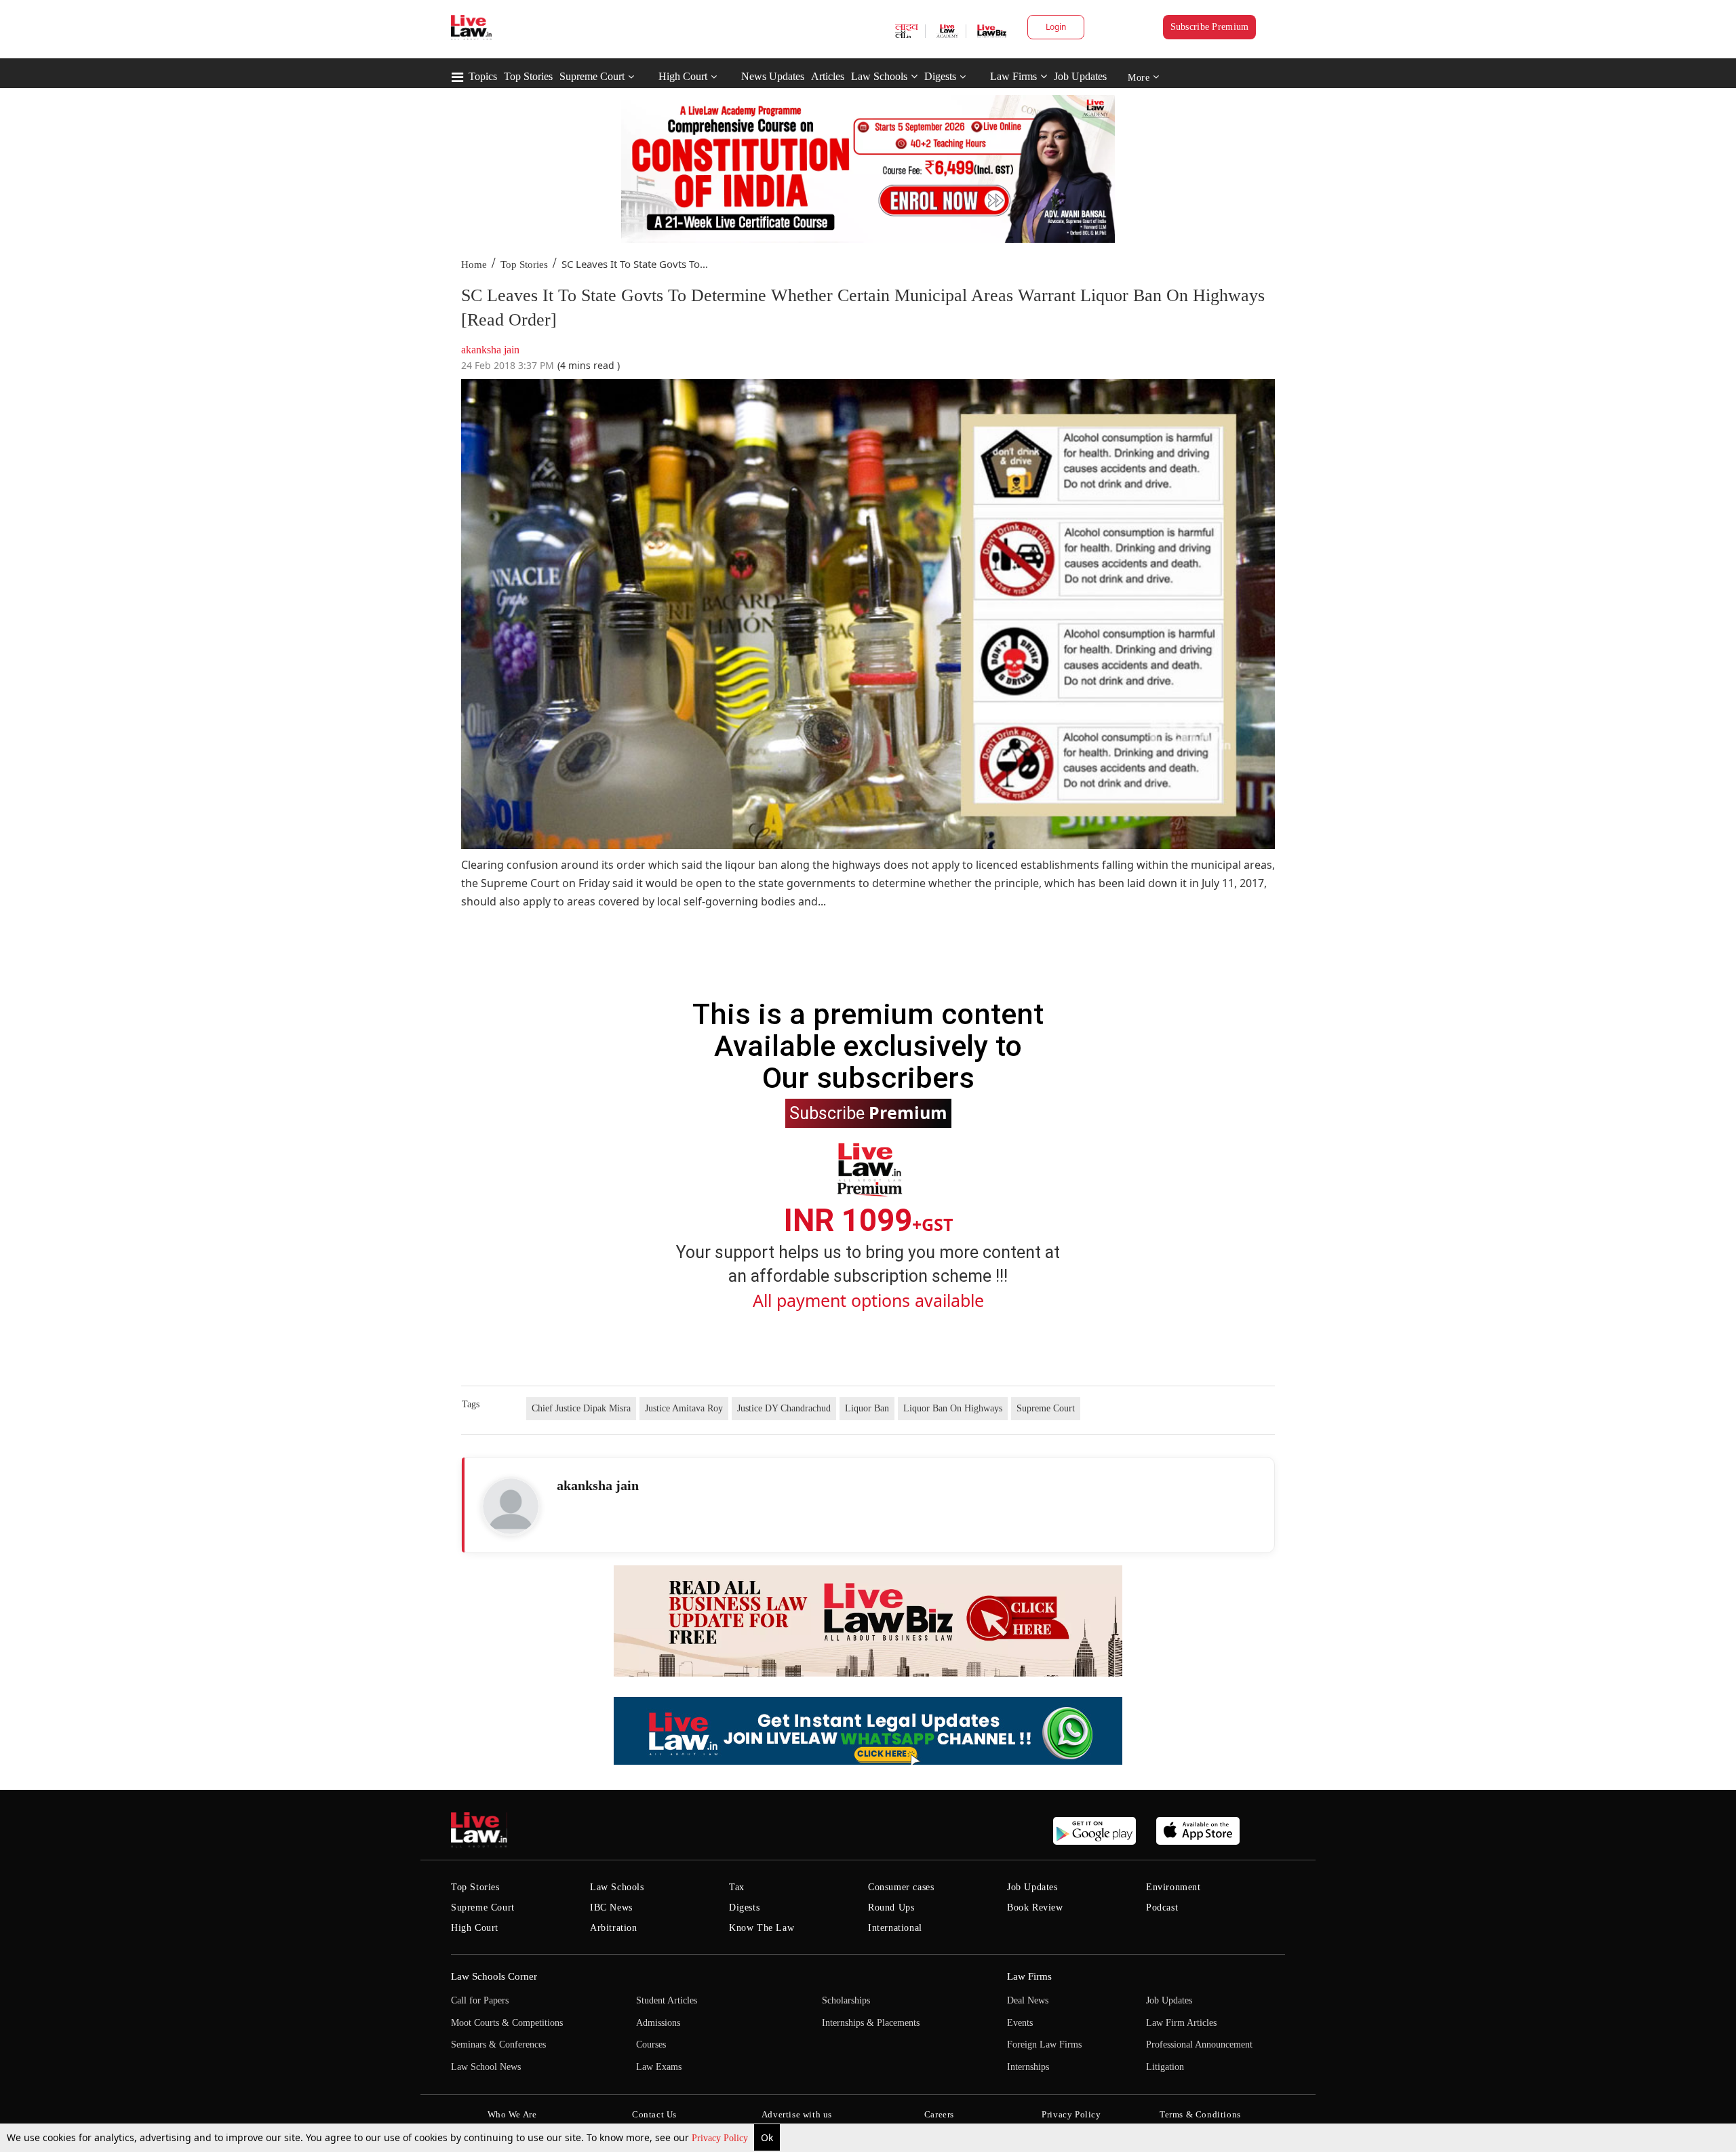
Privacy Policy (721, 2138)
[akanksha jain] (511, 1506)
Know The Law (762, 1928)
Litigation (1165, 2067)
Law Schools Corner (494, 1976)
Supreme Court (592, 76)
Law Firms (1013, 76)
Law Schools (879, 76)
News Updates (773, 76)
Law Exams (659, 2067)
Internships (1028, 2067)
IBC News (611, 1908)
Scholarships (846, 2000)
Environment (1173, 1887)
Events (1020, 2023)
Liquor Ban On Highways (953, 1408)
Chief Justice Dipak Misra (581, 1408)
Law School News (486, 2067)
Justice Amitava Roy (684, 1408)
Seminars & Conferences (498, 2045)
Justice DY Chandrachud (784, 1408)
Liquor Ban (867, 1408)
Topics (483, 76)
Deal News (1028, 2000)
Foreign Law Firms (1044, 2045)
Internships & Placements (871, 2023)
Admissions (658, 2023)
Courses (651, 2045)
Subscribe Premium (1210, 27)
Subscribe (868, 1112)
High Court (683, 76)
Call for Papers (480, 2000)
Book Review (1035, 1908)
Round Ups (891, 1908)
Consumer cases (901, 1887)
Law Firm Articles (1181, 2023)
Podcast (1162, 1908)
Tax (737, 1887)
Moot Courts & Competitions (507, 2023)
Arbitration (614, 1928)
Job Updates (1080, 76)
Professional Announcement (1199, 2045)
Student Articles (667, 2000)
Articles (828, 76)
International (895, 1928)
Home (474, 265)
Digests (940, 76)
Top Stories (528, 76)
